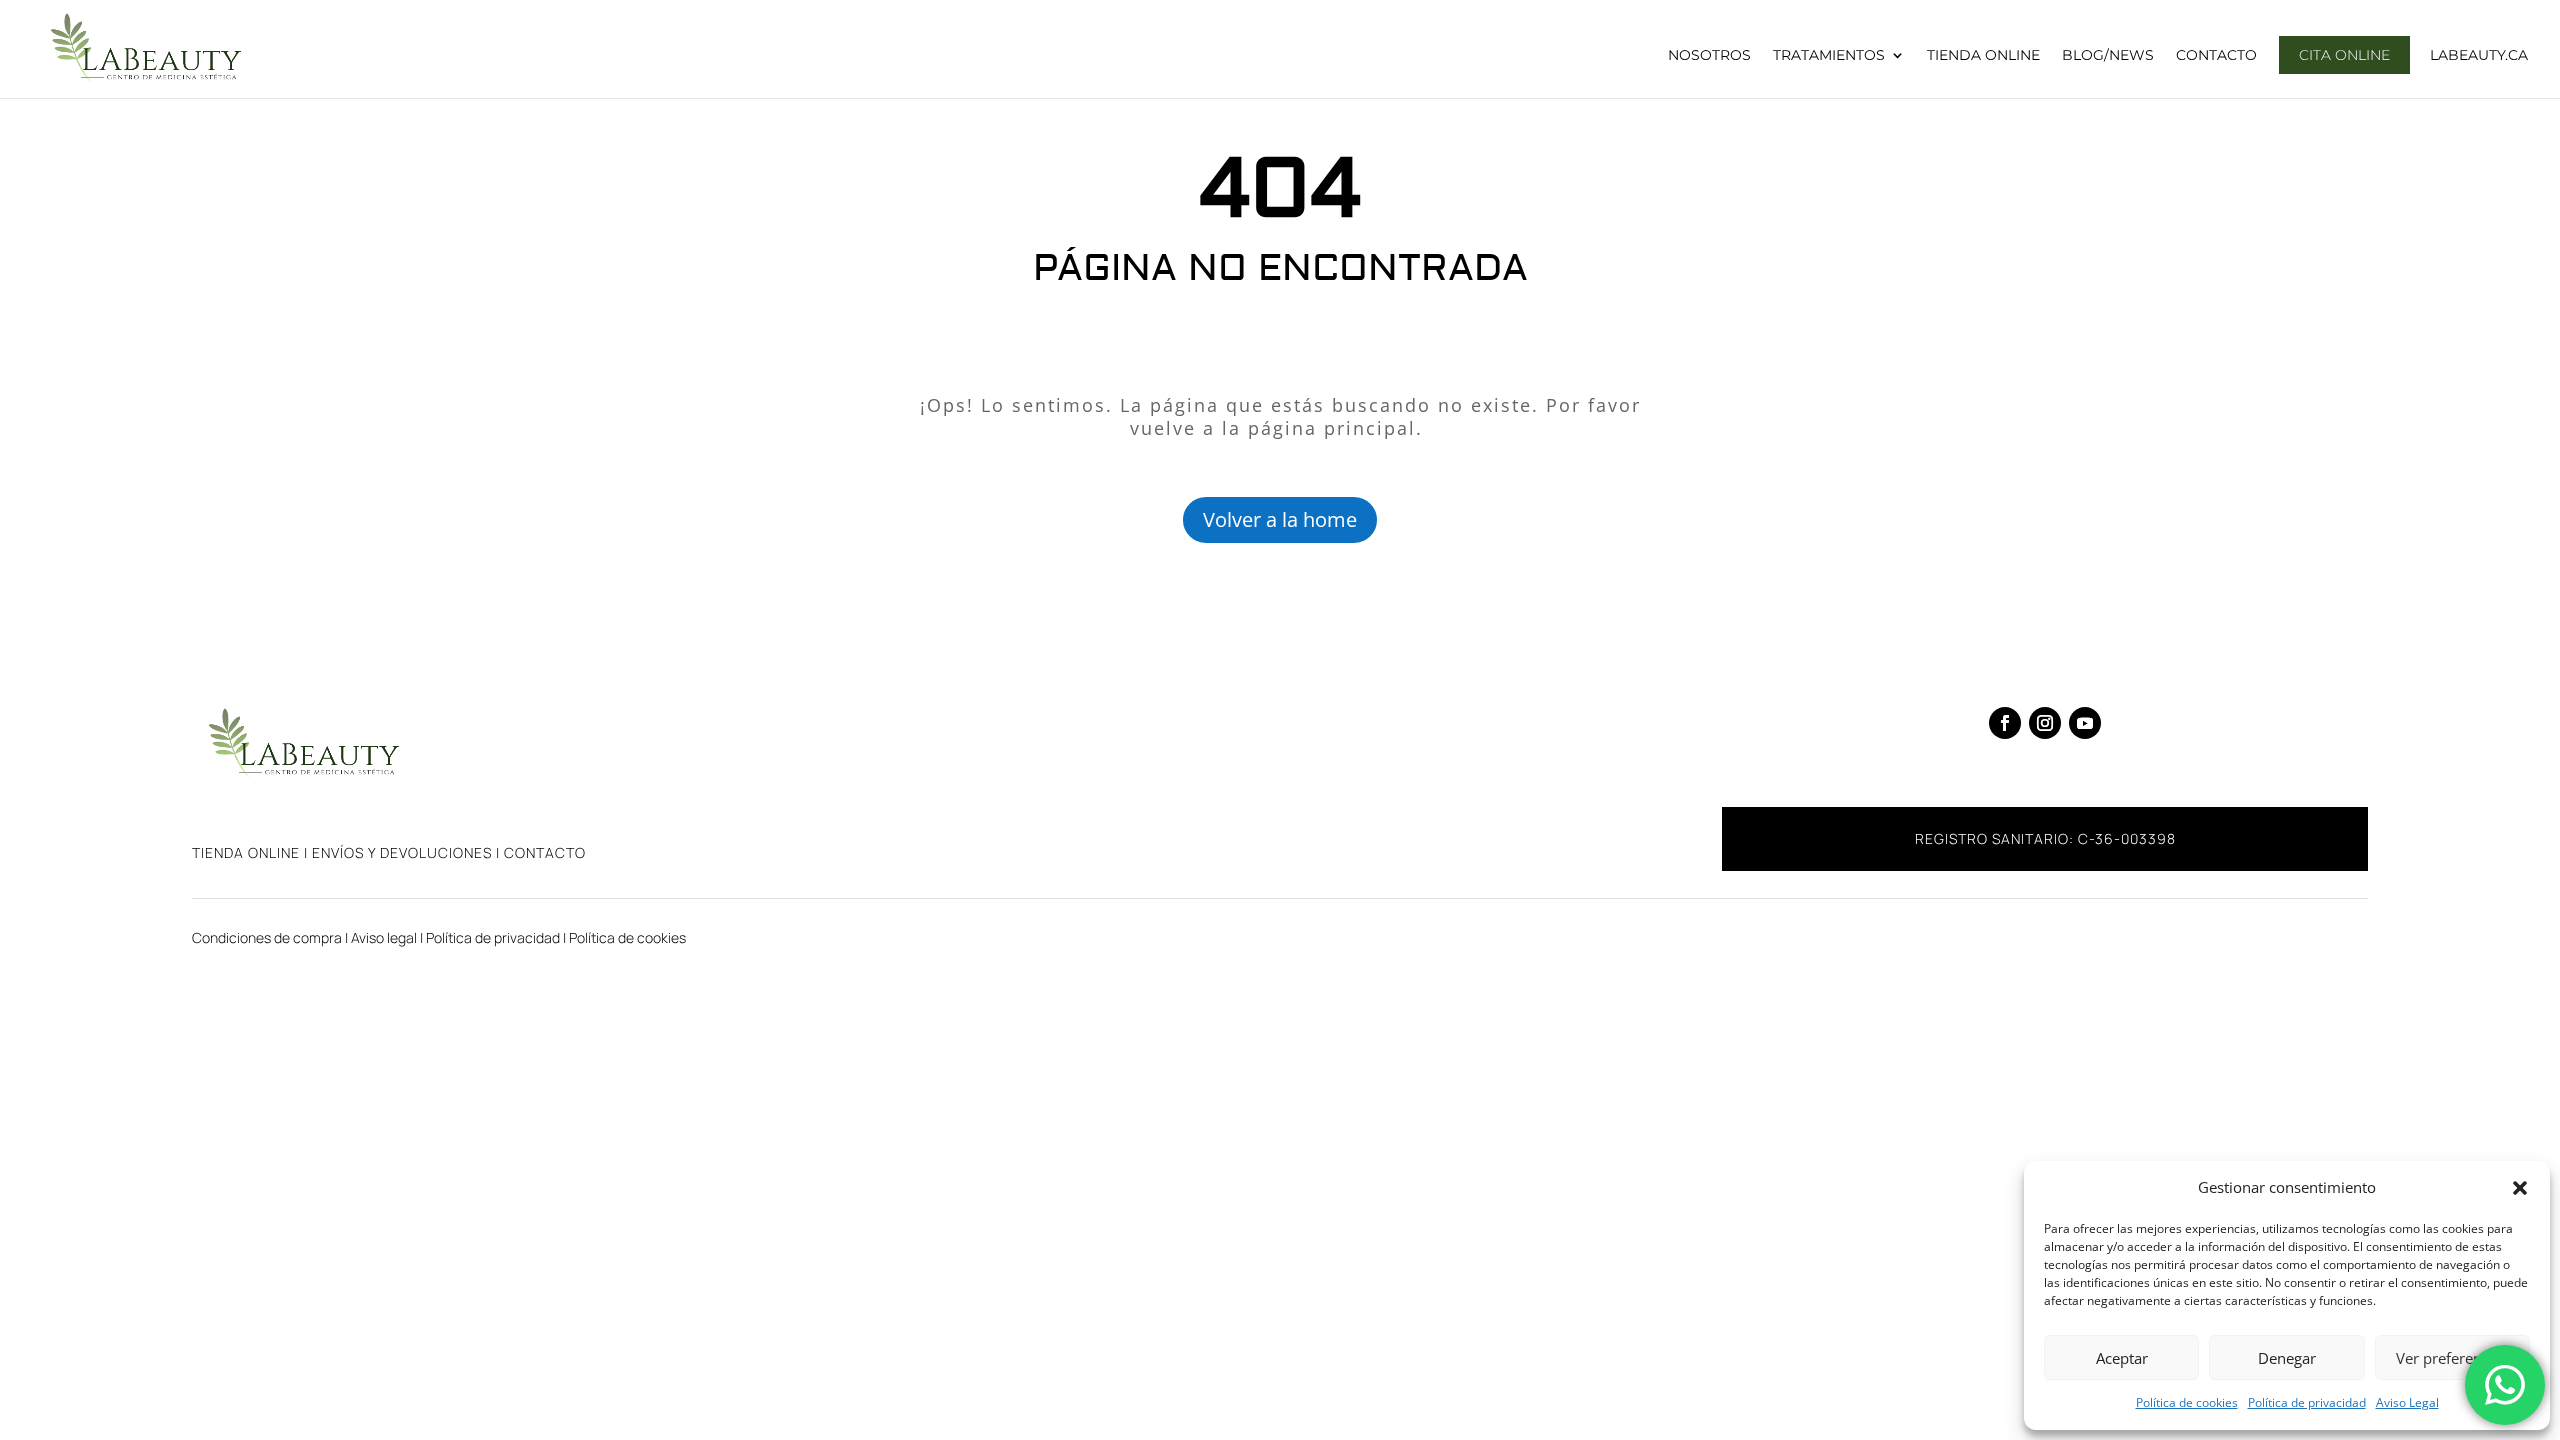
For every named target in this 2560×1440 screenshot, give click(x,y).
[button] (2520, 1188)
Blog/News (2108, 56)
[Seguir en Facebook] (2005, 723)
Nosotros (1709, 56)
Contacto (2216, 56)
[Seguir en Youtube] (2085, 723)
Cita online (2344, 55)
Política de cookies (2187, 1402)
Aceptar (2122, 1358)
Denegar (2287, 1358)
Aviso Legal (2407, 1402)
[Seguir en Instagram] (2045, 723)
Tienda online (246, 852)
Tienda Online (1983, 56)
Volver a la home (1280, 519)
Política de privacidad (2307, 1402)
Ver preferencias (2452, 1358)
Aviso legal (384, 937)
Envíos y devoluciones (402, 852)
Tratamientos (1829, 56)
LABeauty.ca (2479, 56)
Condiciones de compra (267, 937)
